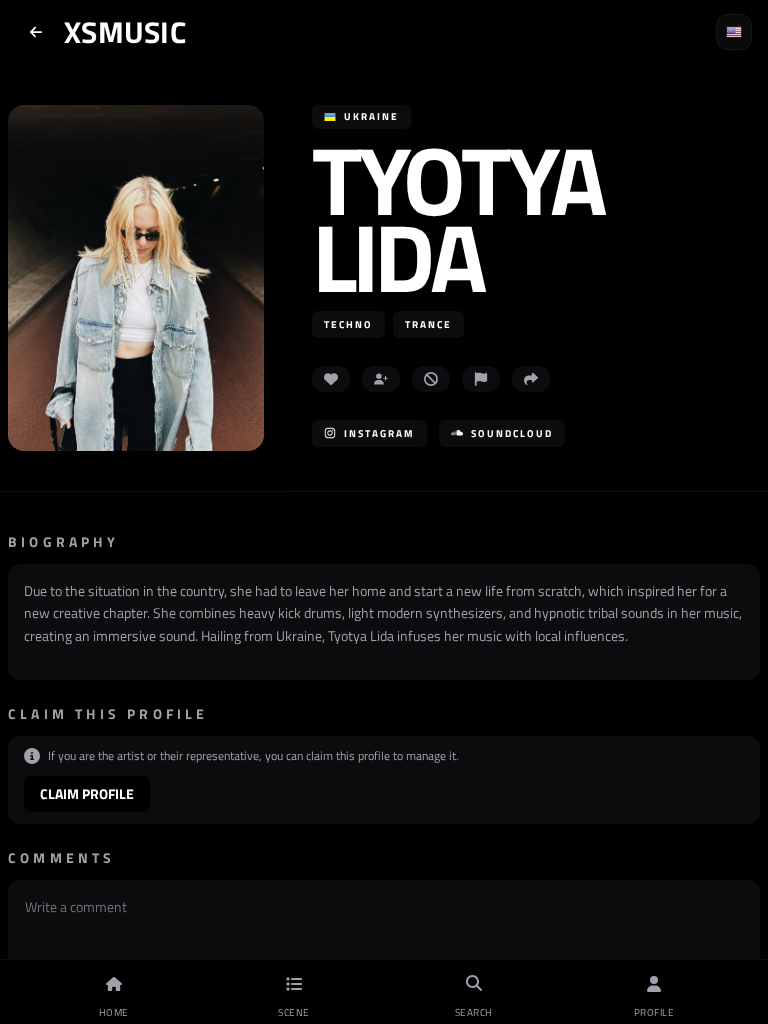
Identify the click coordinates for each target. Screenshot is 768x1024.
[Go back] (36, 32)
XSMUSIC (125, 32)
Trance (428, 324)
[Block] (431, 379)
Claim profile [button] (87, 793)
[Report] (481, 379)
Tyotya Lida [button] (457, 218)
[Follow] (381, 379)
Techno (348, 324)
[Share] (531, 379)
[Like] (331, 379)
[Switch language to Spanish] (734, 32)
